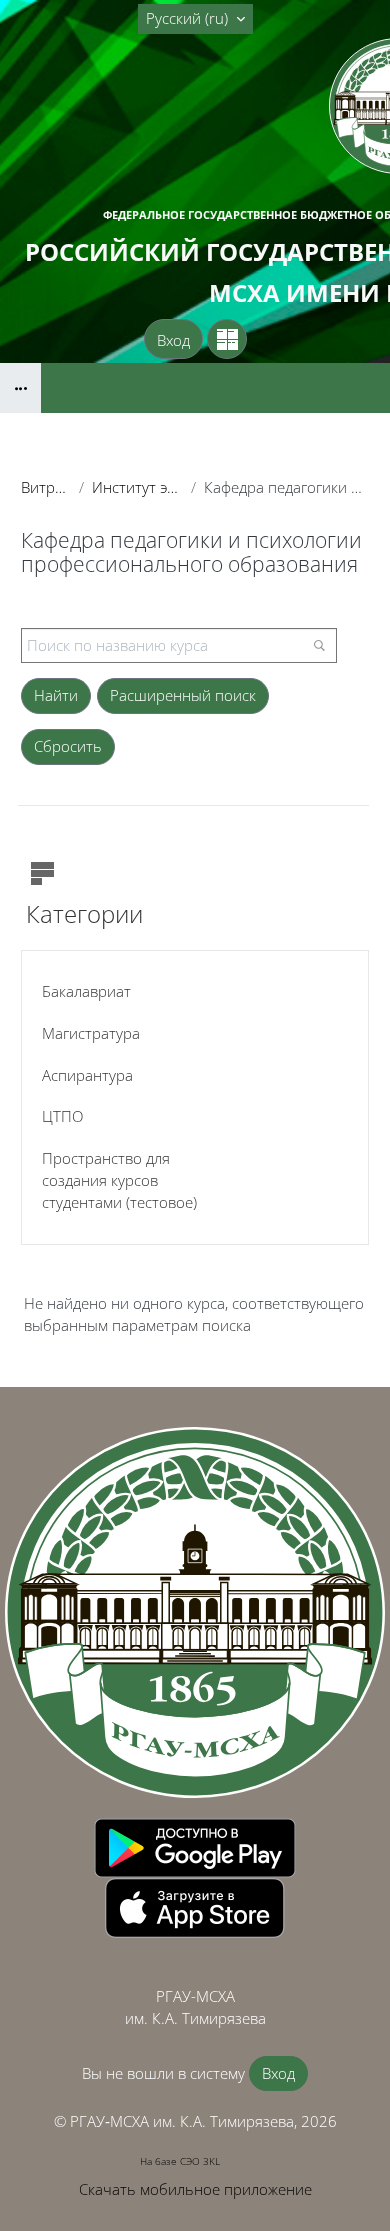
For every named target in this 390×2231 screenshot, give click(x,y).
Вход (173, 340)
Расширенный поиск (183, 695)
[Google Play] (195, 1846)
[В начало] (195, 1612)
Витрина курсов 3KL (46, 487)
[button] (195, 19)
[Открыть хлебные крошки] (20, 388)
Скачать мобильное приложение (195, 2189)
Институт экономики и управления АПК (137, 487)
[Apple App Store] (195, 1906)
